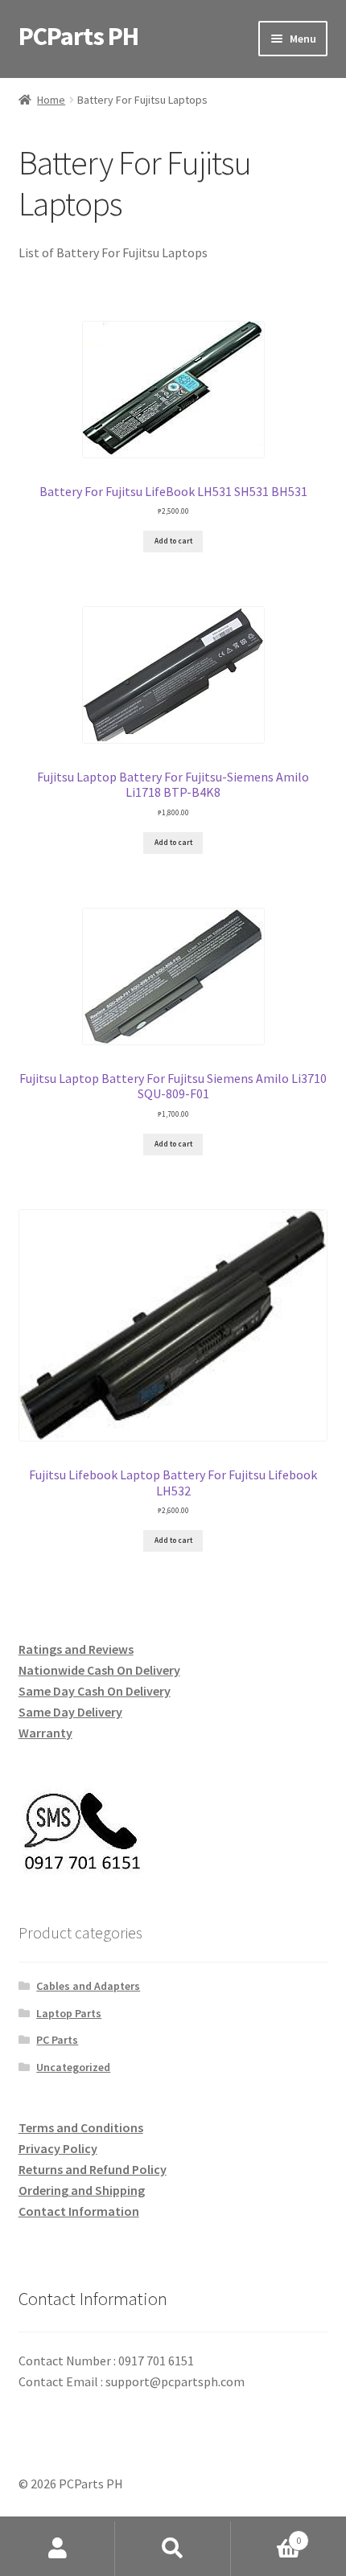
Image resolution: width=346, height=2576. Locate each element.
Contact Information (79, 2211)
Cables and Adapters (88, 1986)
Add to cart (173, 541)
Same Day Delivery (70, 1712)
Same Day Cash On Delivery (95, 1691)
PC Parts (57, 2040)
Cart (266, 2535)
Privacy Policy (58, 2148)
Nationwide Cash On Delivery (99, 1670)
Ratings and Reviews (76, 1649)
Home (51, 100)
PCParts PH (78, 36)
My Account (58, 2549)
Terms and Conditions (81, 2127)
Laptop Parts (69, 2013)
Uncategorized (73, 2067)
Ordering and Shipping (82, 2190)
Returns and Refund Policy (93, 2169)
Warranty (45, 1733)
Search (173, 2549)
